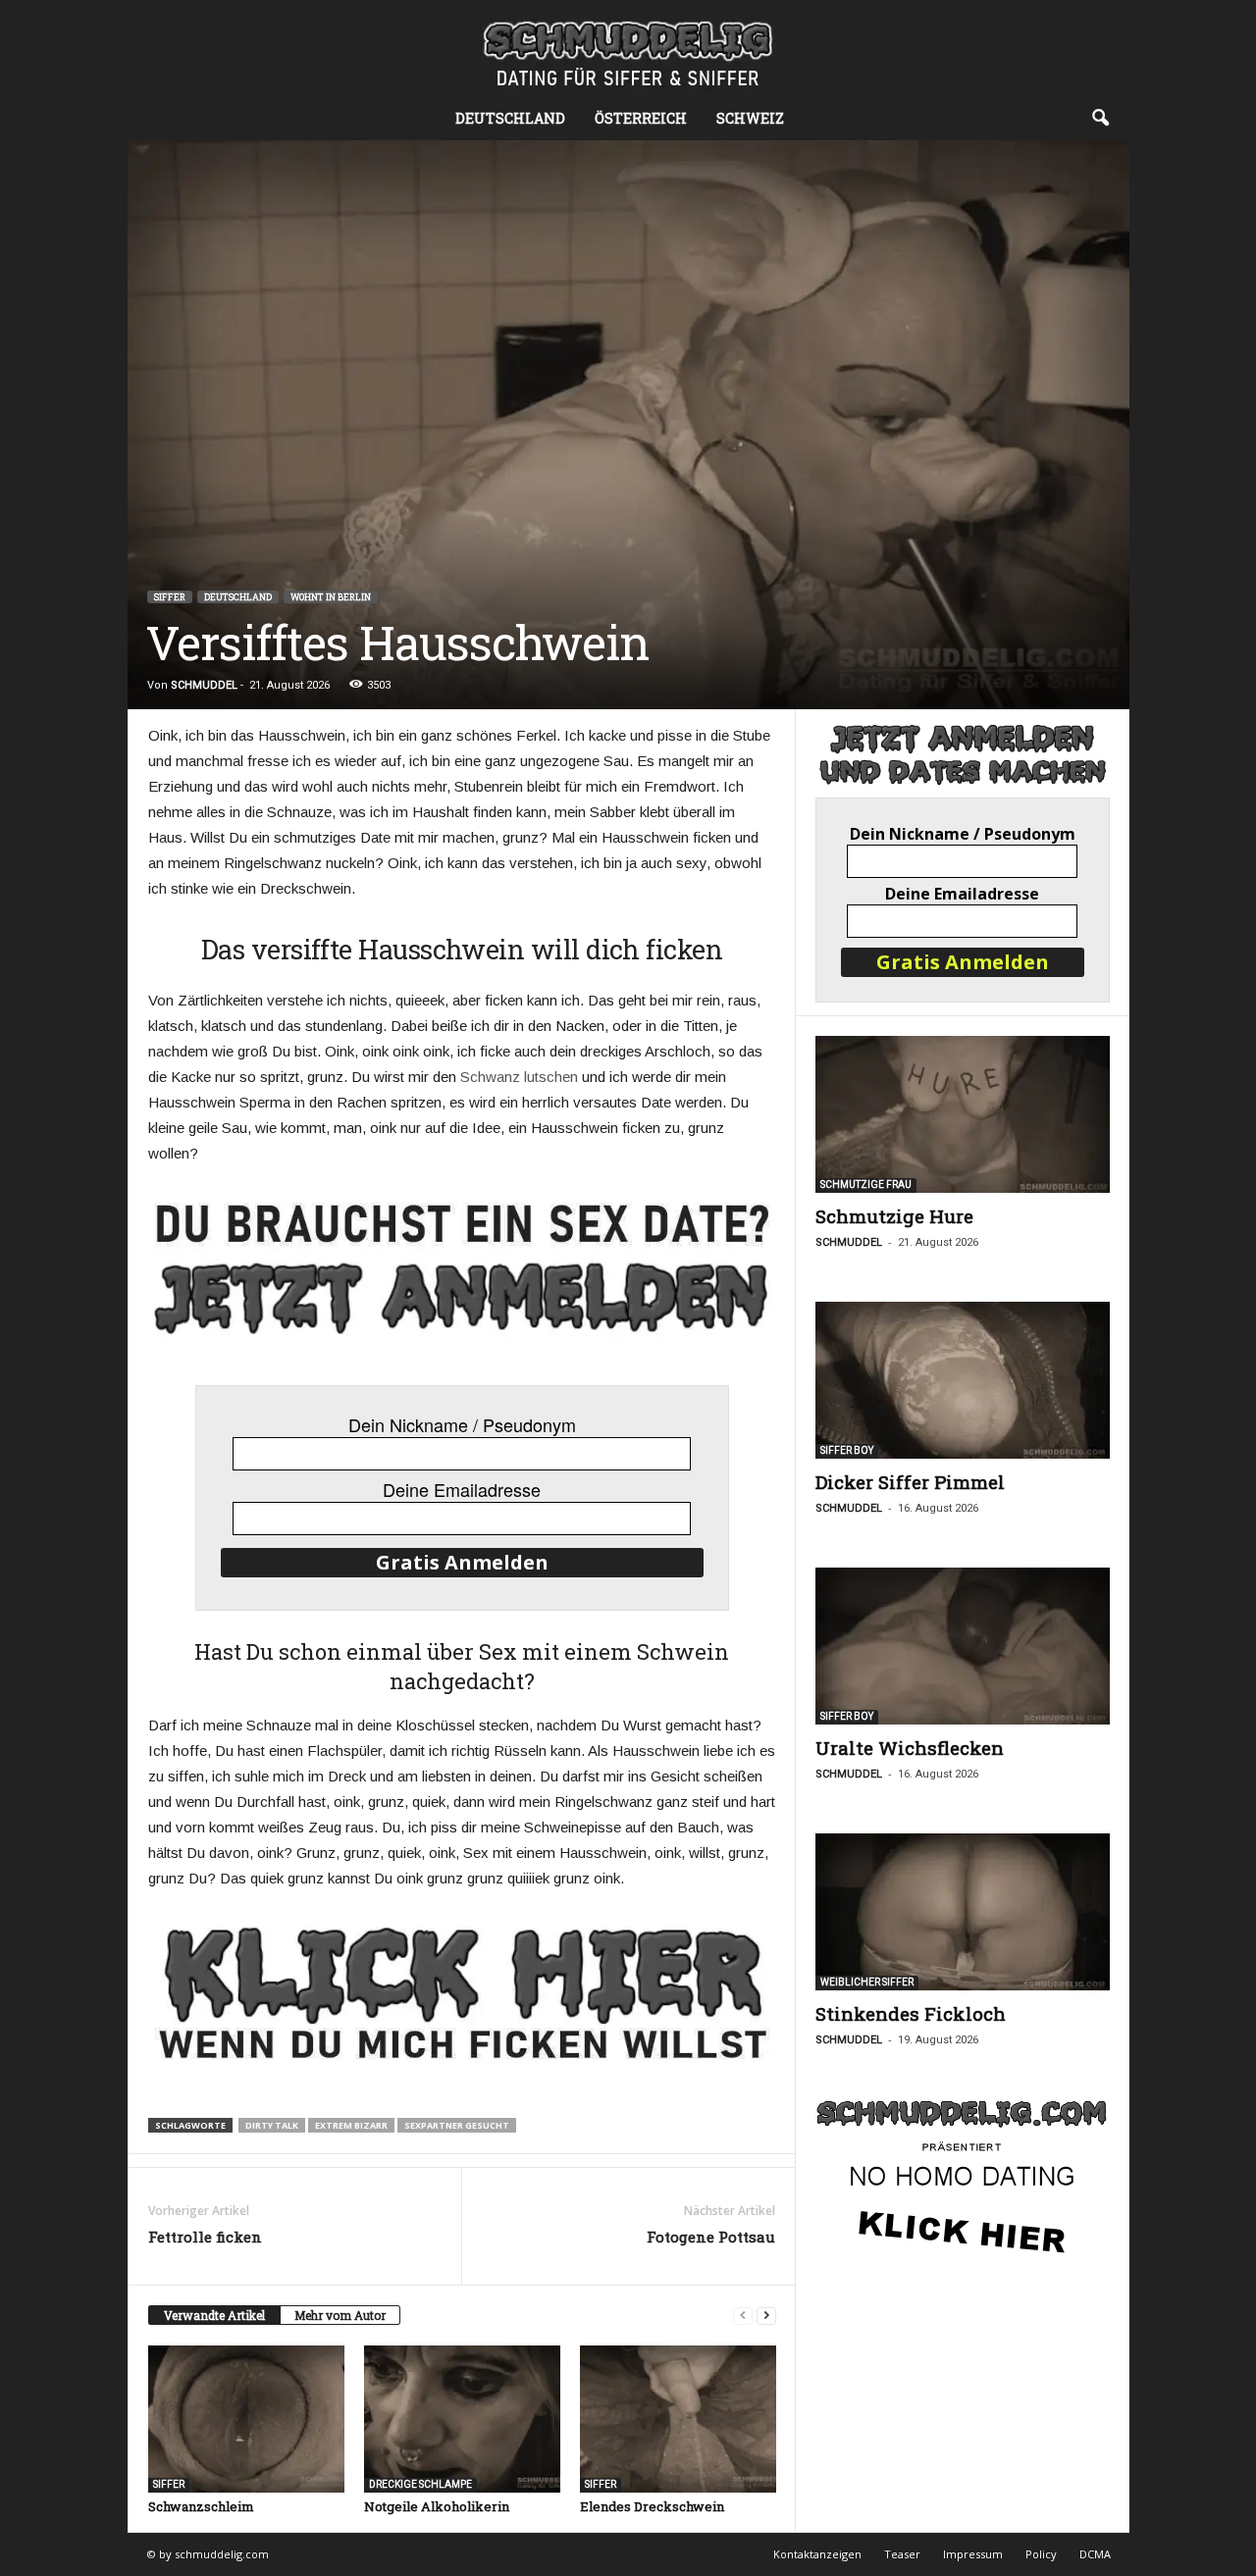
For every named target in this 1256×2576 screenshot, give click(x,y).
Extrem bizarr (351, 2125)
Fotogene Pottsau (711, 2237)
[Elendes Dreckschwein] (678, 2419)
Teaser (902, 2554)
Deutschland (510, 118)
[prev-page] (743, 2316)
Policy (1041, 2554)
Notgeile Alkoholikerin (437, 2506)
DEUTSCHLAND (238, 597)
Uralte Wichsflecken (910, 1748)
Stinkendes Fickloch (911, 2013)
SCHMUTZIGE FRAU (866, 1185)
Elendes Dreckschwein (652, 2506)
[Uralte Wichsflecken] (963, 1646)
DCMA (1095, 2554)
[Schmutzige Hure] (963, 1114)
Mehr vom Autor (340, 2315)
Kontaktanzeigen (817, 2554)
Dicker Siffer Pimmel (910, 1482)
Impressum (973, 2554)
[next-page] (766, 2316)
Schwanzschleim (201, 2506)
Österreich (641, 118)
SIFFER (170, 597)
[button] (1100, 119)
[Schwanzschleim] (246, 2419)
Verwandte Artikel (214, 2315)
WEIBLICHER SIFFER (867, 1982)
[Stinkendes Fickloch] (963, 1912)
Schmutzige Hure (894, 1216)
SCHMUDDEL (204, 685)
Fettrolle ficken (205, 2237)
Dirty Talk (272, 2125)
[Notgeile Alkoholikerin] (462, 2419)
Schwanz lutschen (519, 1077)
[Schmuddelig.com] (628, 49)
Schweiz (750, 118)
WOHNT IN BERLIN (331, 597)
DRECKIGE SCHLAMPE (420, 2484)
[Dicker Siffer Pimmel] (963, 1380)
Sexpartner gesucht (457, 2125)
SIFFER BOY (847, 1450)
